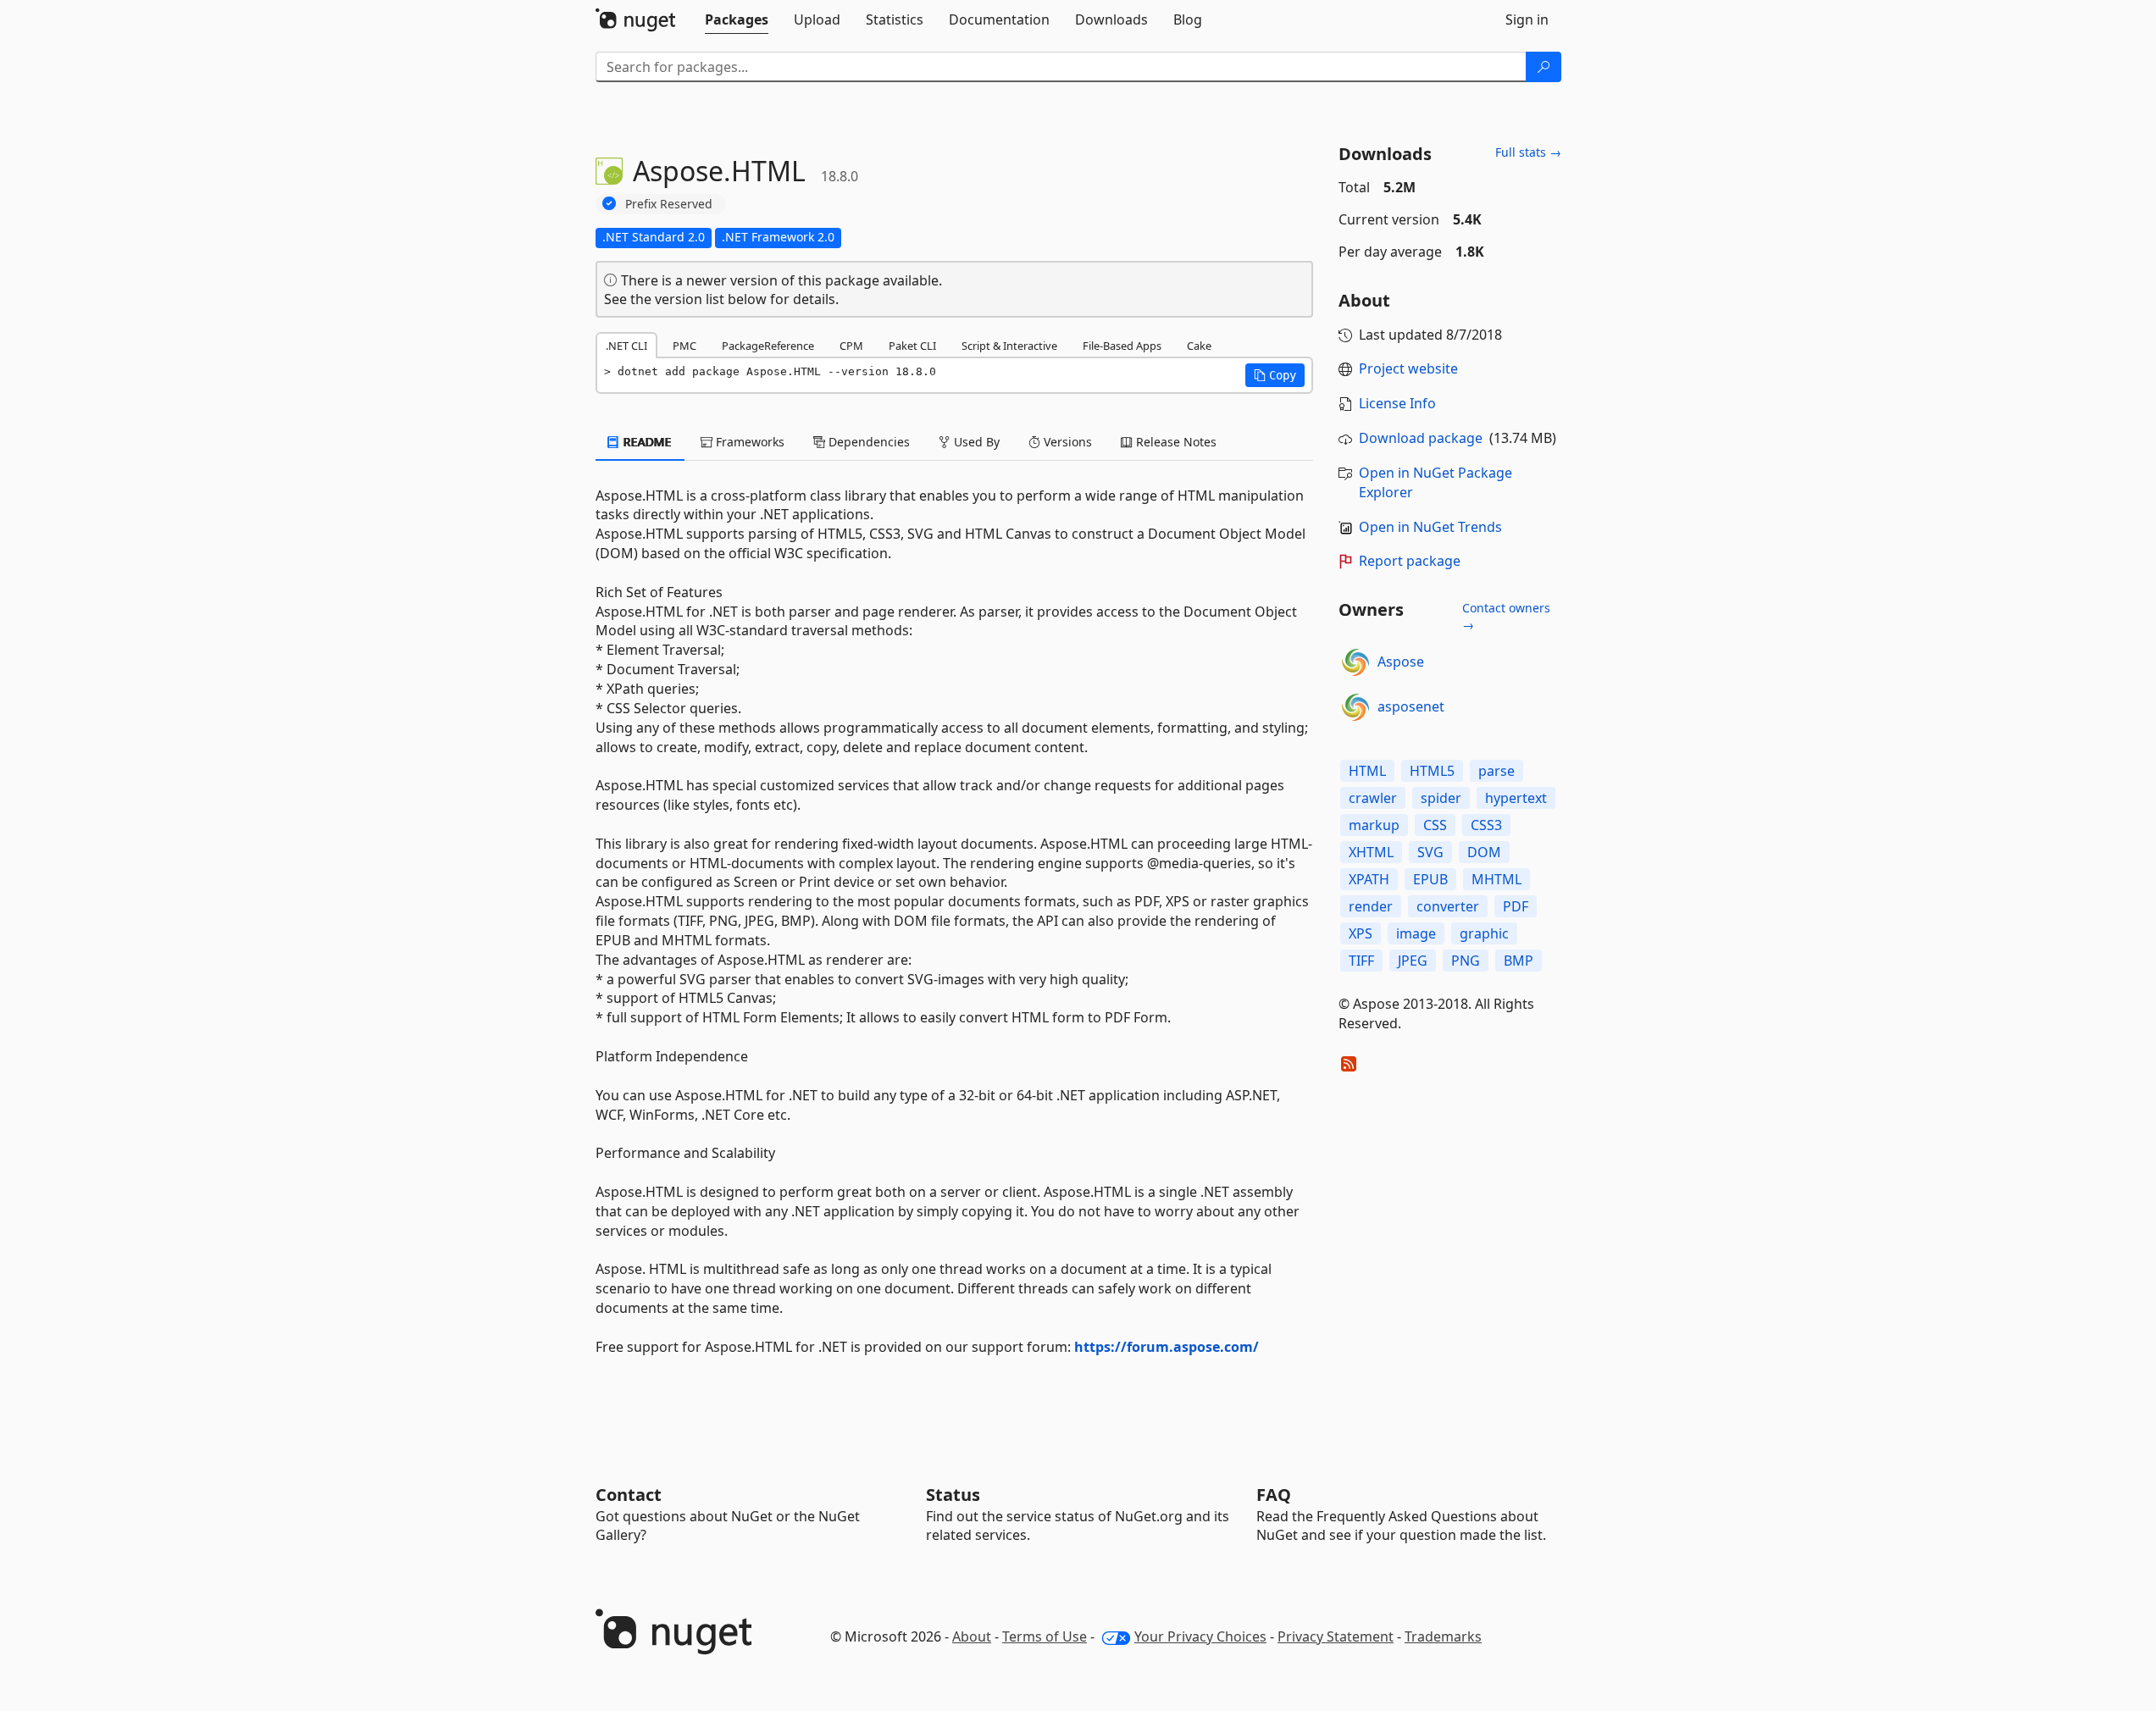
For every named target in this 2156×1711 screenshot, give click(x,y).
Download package (1421, 438)
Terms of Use (1045, 1636)
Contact (629, 1495)
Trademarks (1443, 1636)
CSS (1435, 825)
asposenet (1411, 706)
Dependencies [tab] (867, 442)
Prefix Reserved (669, 204)
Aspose (1401, 662)
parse (1496, 771)
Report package (1410, 561)
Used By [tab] (975, 442)
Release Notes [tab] (1175, 442)
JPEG (1413, 961)
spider (1441, 798)
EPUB (1430, 879)
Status (953, 1495)
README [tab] (646, 442)
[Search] (1544, 67)
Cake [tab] (1199, 346)
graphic (1484, 933)
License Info (1397, 403)
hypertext (1516, 798)
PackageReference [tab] (768, 346)
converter (1448, 906)
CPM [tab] (851, 346)
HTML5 (1432, 771)
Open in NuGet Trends (1430, 527)
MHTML (1496, 879)
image (1416, 933)
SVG (1430, 852)
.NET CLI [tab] (626, 346)
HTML (1367, 771)
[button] (1275, 375)
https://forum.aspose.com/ (1167, 1347)
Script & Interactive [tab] (1009, 346)
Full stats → (1528, 152)
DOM (1484, 852)
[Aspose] (1355, 662)
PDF (1516, 906)
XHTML (1371, 852)
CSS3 (1486, 825)
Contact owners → (1506, 616)
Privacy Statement (1336, 1636)
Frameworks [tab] (748, 442)
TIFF (1361, 961)
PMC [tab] (684, 346)
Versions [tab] (1066, 442)
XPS (1361, 933)
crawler (1373, 798)
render (1371, 906)
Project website (1408, 368)
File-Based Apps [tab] (1122, 346)
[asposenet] (1355, 707)
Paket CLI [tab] (912, 346)
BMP (1519, 961)
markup (1374, 825)
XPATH (1369, 879)
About (972, 1636)
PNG (1466, 961)
